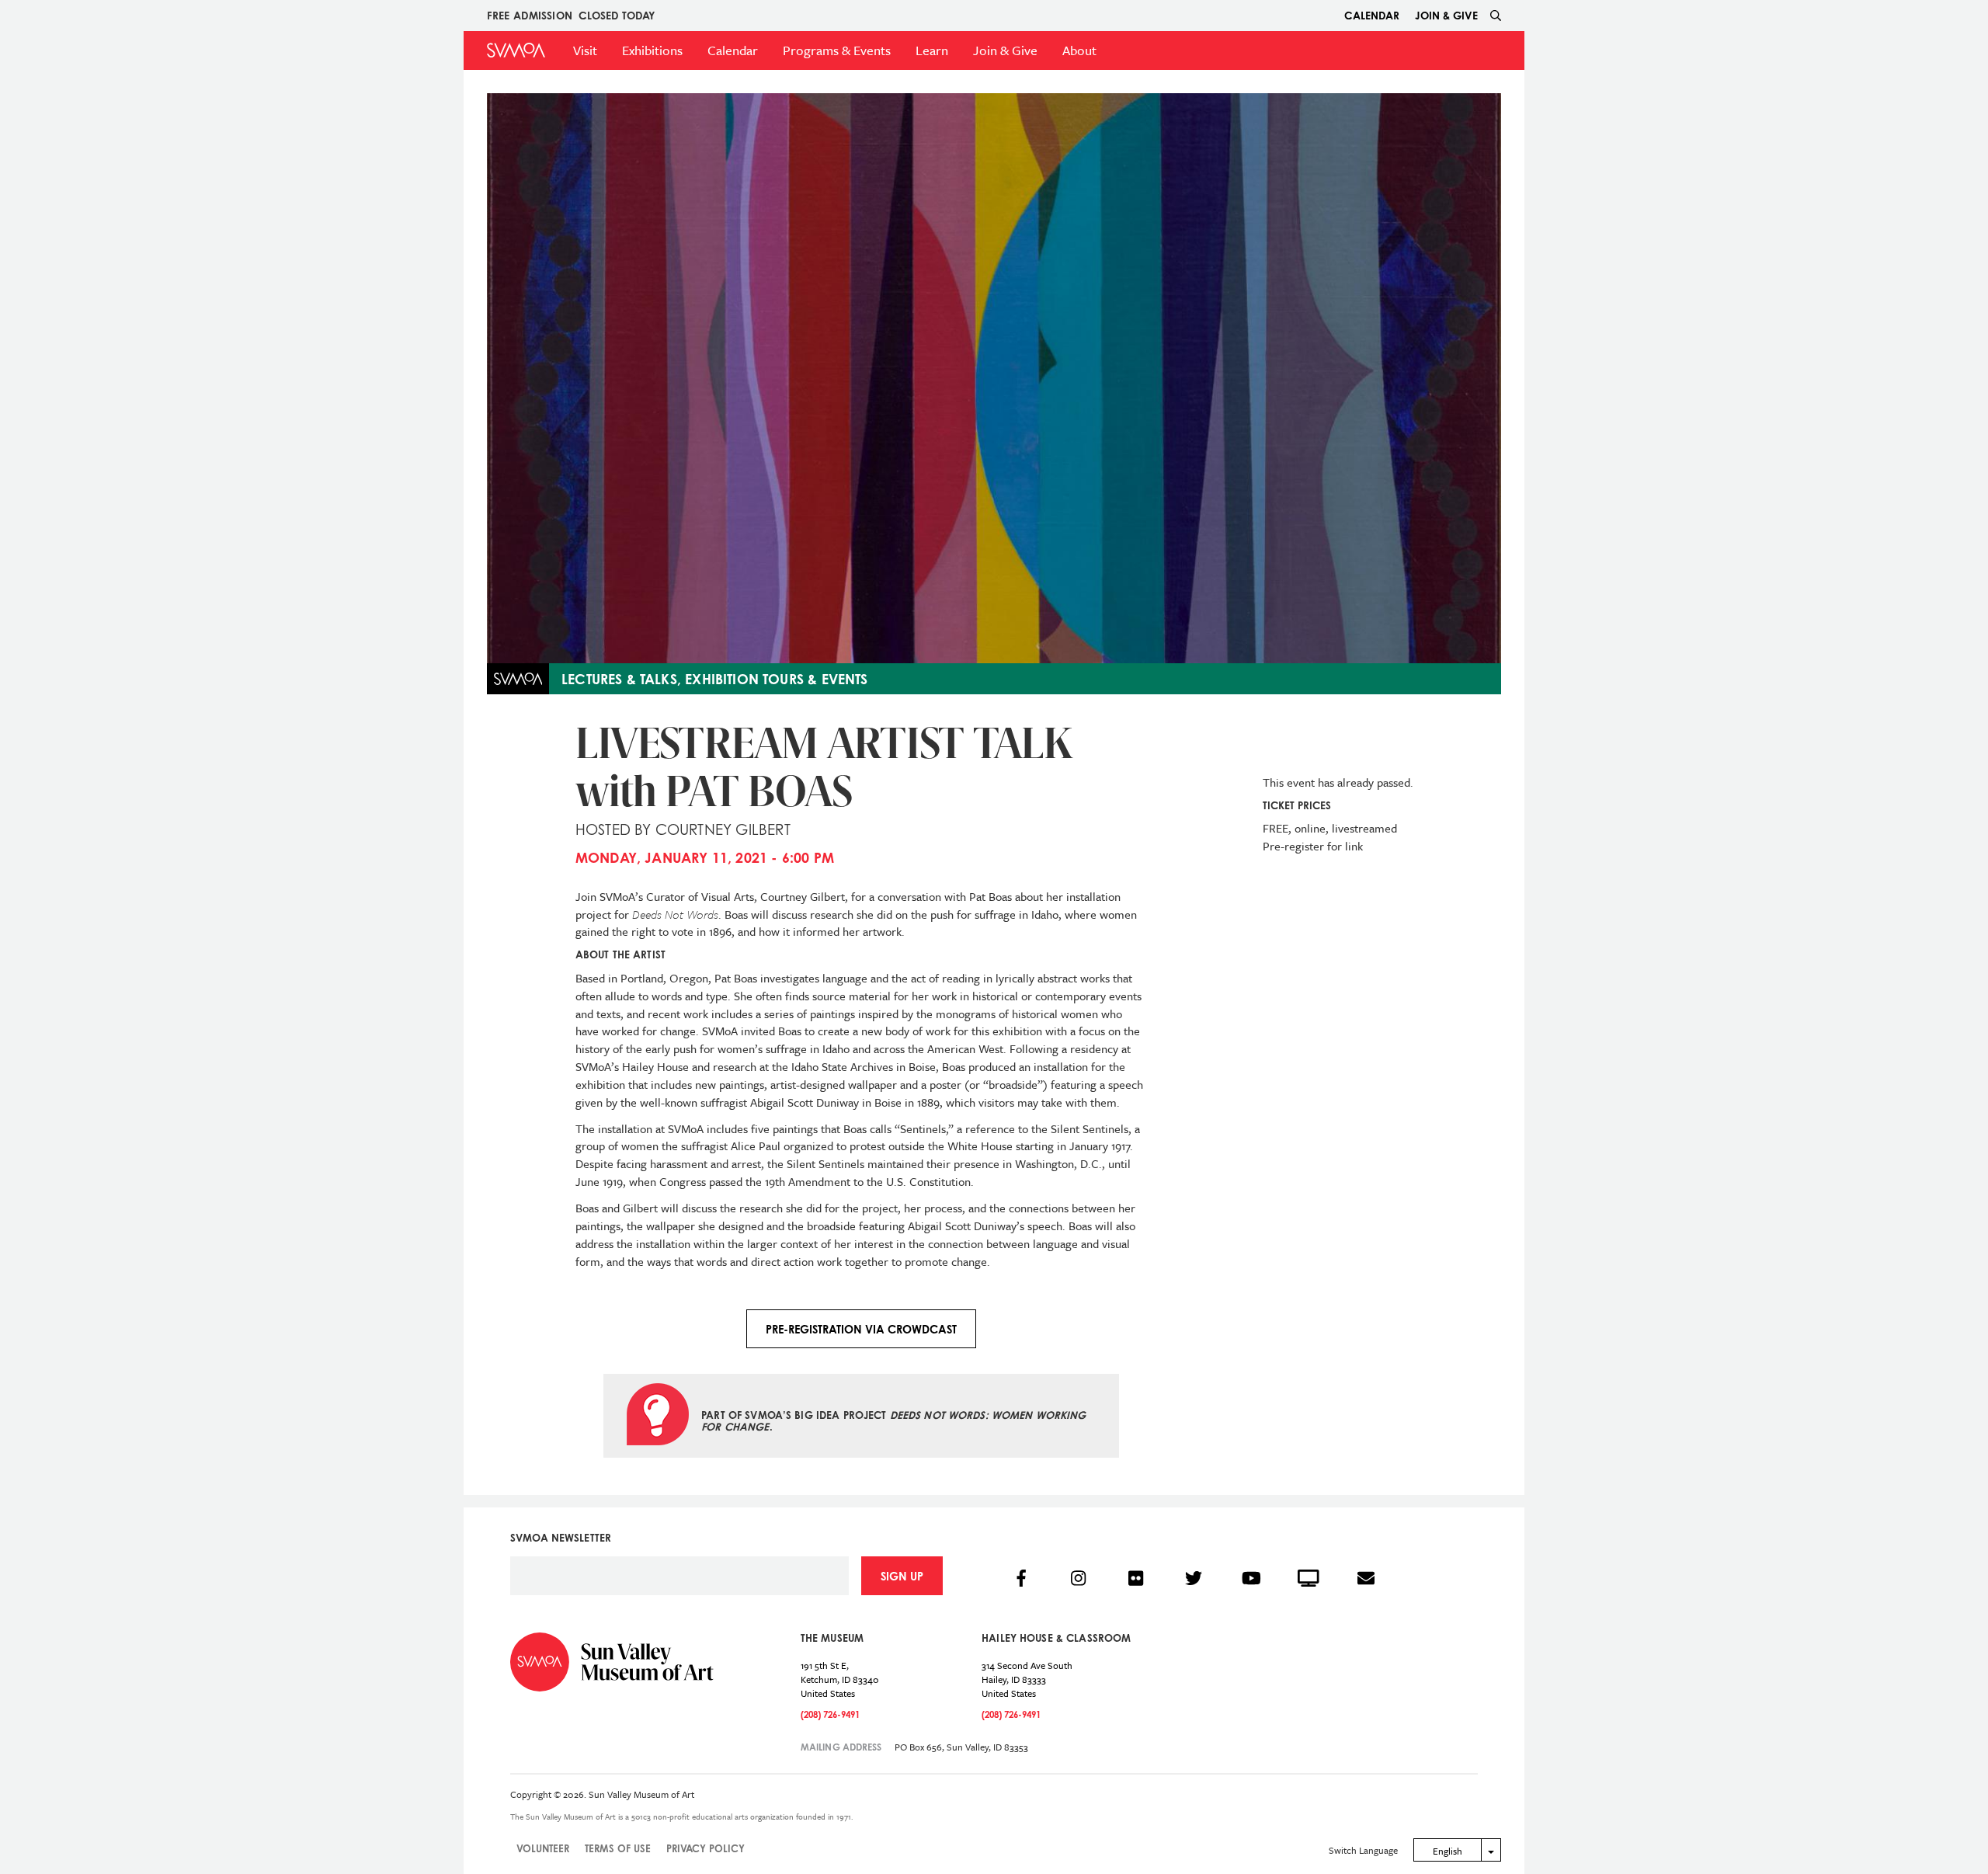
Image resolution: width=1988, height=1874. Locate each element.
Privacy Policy (706, 1848)
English (1448, 1851)
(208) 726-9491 (830, 1714)
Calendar (1372, 15)
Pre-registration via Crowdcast (861, 1329)
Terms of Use (618, 1848)
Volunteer (543, 1848)
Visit (585, 50)
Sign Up (902, 1576)
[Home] (516, 50)
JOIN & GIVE (1446, 15)
